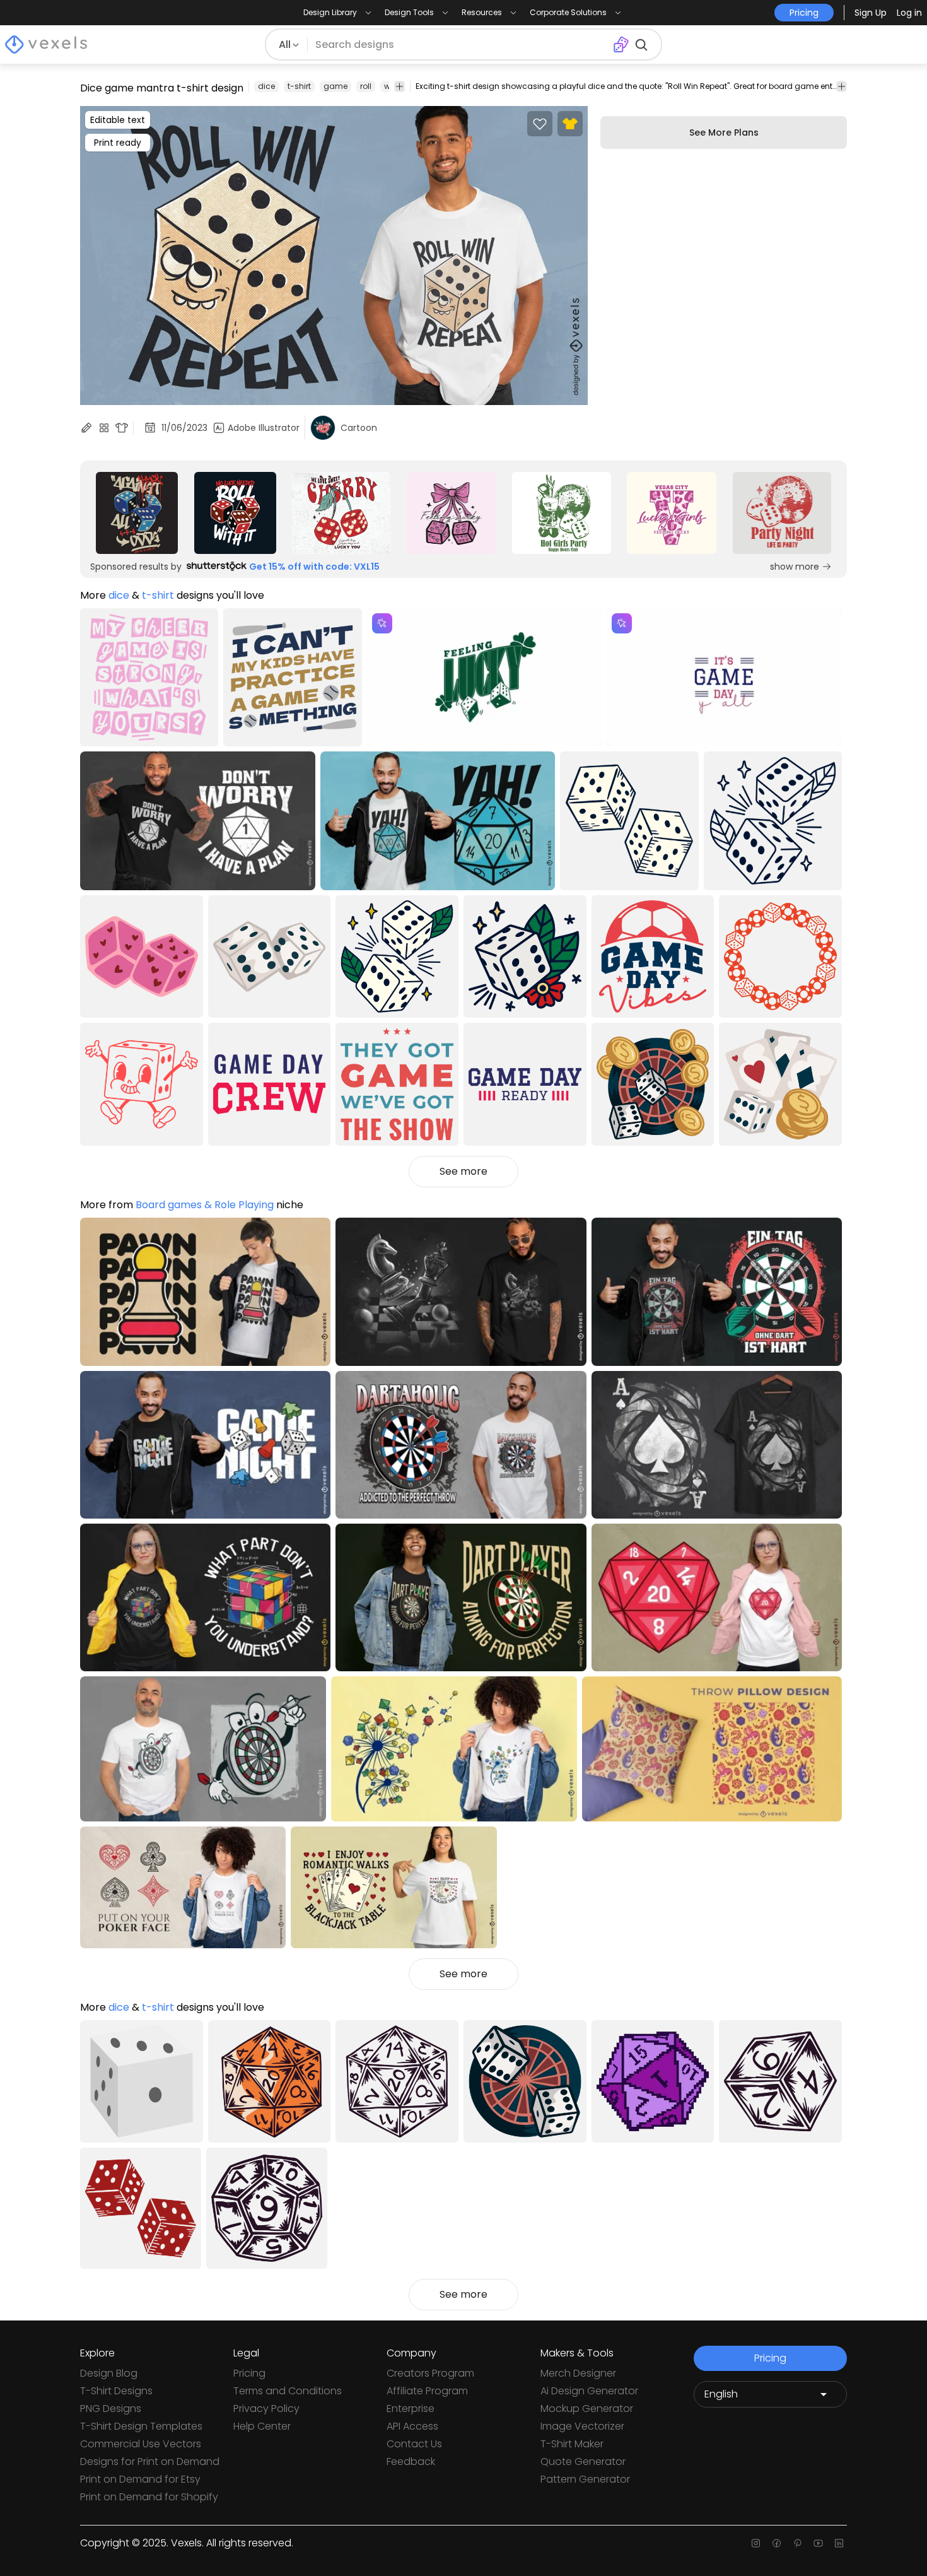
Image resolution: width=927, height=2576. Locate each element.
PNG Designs (111, 2408)
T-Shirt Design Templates (141, 2426)
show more (795, 567)
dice (266, 86)
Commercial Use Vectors (141, 2444)
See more (463, 1171)
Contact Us (414, 2444)
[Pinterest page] (797, 2543)
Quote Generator (583, 2461)
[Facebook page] (777, 2543)
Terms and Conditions (288, 2391)
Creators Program (430, 2373)
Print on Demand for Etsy (140, 2479)
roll (366, 86)
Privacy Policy (266, 2408)
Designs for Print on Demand (150, 2461)
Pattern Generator (585, 2479)
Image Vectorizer (582, 2426)
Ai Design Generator (589, 2391)
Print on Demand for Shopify (149, 2497)
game (335, 86)
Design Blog (109, 2373)
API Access (412, 2426)
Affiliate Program (427, 2391)
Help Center (262, 2426)
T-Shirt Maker (572, 2444)
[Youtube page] (818, 2543)
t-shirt (299, 86)
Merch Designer (578, 2373)
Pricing (249, 2373)
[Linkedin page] (839, 2543)
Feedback (411, 2461)
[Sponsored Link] (137, 513)
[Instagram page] (756, 2543)
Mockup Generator (587, 2408)
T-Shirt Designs (116, 2391)
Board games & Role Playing (205, 1205)
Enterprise (411, 2408)
